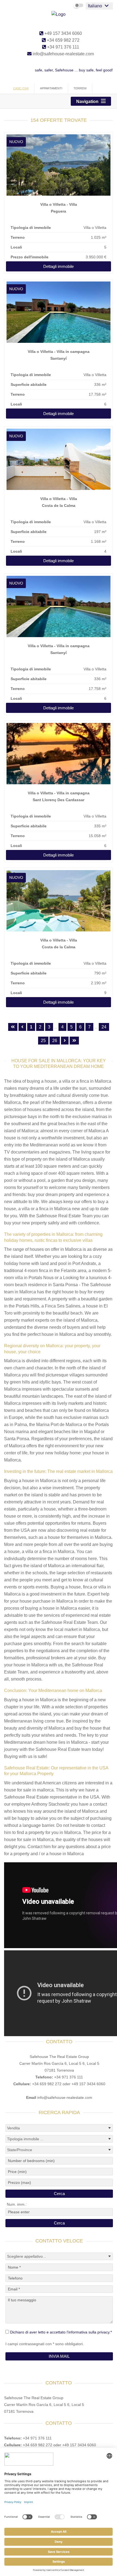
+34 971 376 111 (63, 47)
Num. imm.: (17, 2204)
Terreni (80, 88)
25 (43, 1041)
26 (55, 1041)
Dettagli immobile (59, 266)
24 (104, 1027)
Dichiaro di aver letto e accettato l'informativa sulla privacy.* (61, 2332)
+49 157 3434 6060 (63, 33)
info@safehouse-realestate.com (63, 54)
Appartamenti (51, 88)
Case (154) (21, 88)
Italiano (95, 6)
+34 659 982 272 (63, 40)
